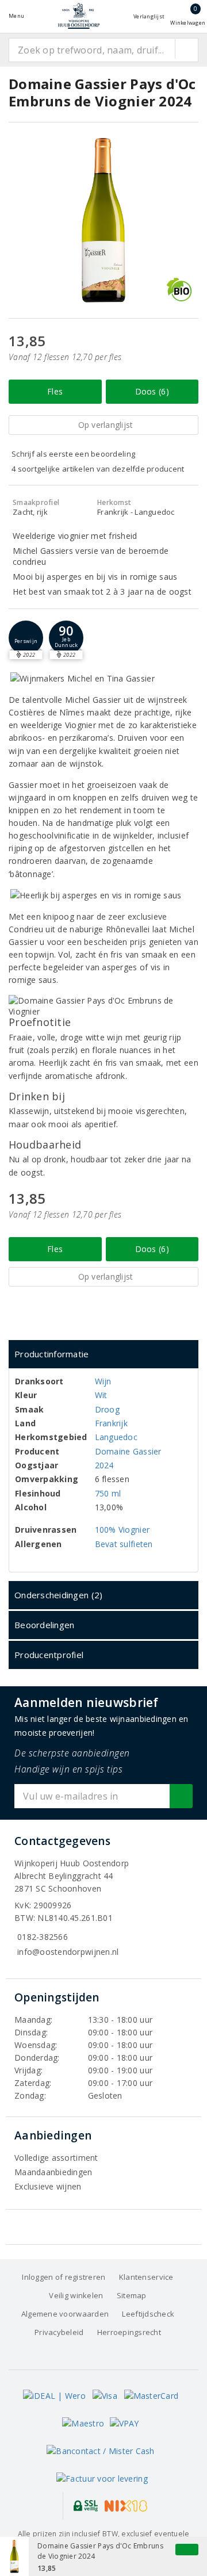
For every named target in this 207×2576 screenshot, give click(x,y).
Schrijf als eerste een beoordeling (73, 454)
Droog (107, 1409)
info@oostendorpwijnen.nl (68, 1952)
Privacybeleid (59, 2332)
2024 (104, 1465)
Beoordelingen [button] (44, 1625)
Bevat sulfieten (124, 1544)
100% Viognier (122, 1530)
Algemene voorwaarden (65, 2314)
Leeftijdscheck (148, 2314)
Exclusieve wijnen (48, 2186)
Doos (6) (152, 391)
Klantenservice (146, 2277)
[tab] (103, 1354)
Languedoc (116, 1437)
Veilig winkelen (76, 2295)
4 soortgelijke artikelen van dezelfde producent (98, 469)
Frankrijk (111, 1423)
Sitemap (132, 2295)
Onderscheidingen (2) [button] (58, 1595)
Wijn (103, 1381)
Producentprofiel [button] (49, 1655)
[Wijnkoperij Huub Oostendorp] (79, 16)
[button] (26, 638)
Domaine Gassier (128, 1451)
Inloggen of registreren (64, 2277)
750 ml (108, 1493)
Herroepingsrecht (129, 2332)
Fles (55, 391)
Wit (101, 1395)
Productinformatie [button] (52, 1354)
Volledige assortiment (56, 2158)
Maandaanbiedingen (53, 2172)
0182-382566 (43, 1937)
